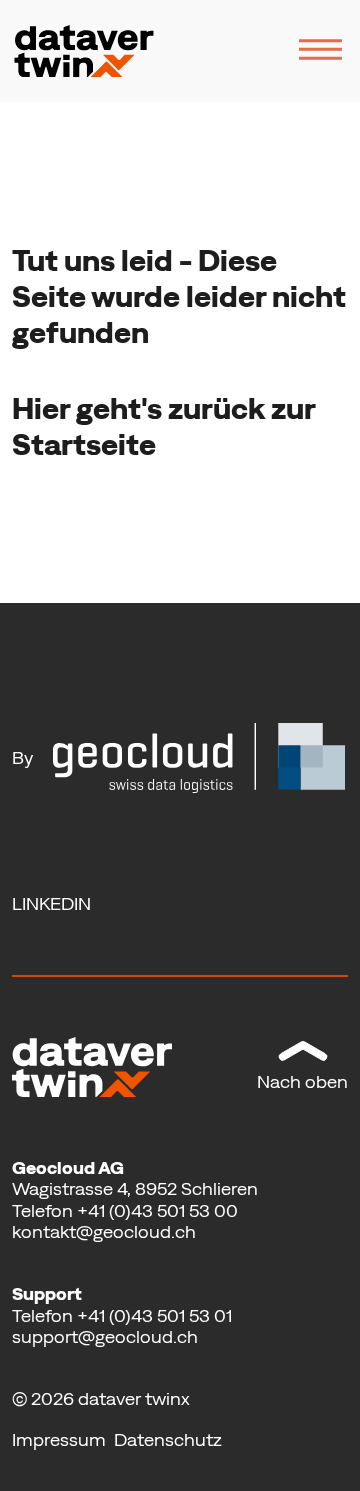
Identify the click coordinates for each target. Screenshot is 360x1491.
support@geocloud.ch (105, 1336)
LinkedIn (51, 903)
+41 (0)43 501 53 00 (157, 1210)
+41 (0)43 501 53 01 (154, 1315)
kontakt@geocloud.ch (104, 1231)
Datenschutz (168, 1439)
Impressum (61, 1439)
